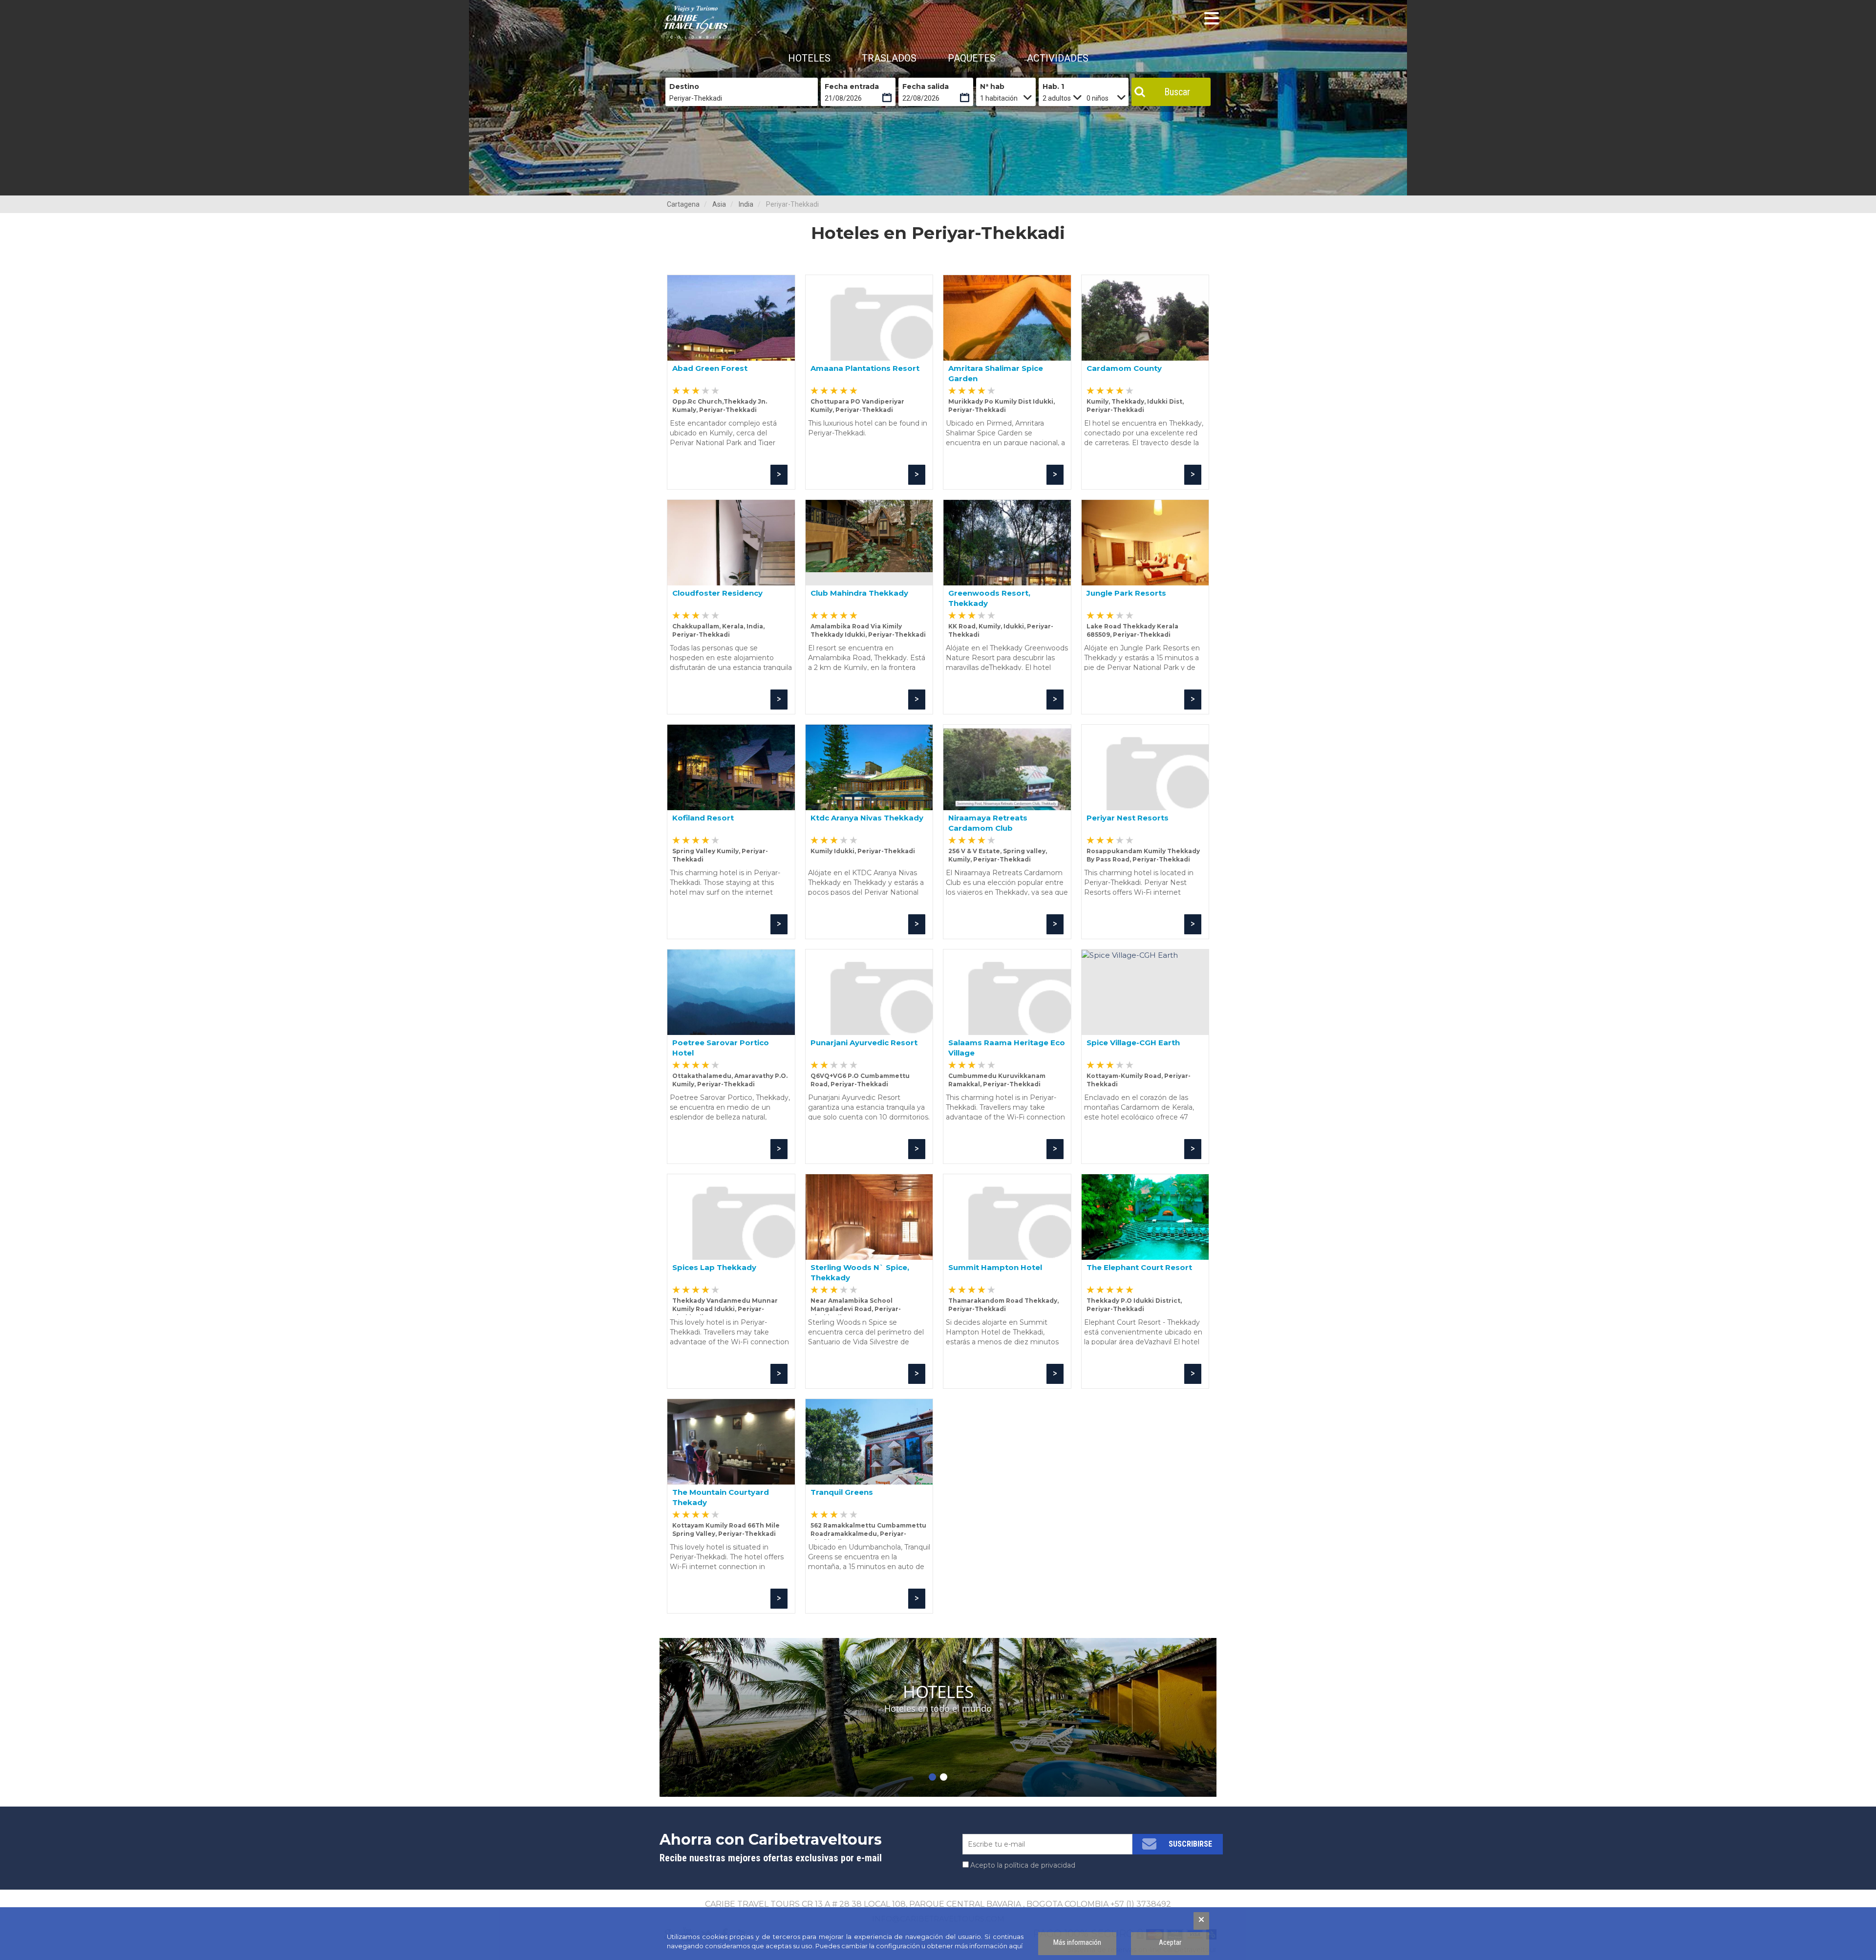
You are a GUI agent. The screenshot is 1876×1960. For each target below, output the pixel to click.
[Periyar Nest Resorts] (1145, 767)
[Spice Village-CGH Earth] (1145, 992)
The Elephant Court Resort (1139, 1267)
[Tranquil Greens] (869, 1442)
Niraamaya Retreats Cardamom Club (988, 823)
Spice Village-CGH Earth (1133, 1043)
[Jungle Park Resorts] (1145, 543)
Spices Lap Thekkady (714, 1267)
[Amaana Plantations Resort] (869, 318)
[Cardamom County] (1145, 318)
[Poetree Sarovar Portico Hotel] (731, 992)
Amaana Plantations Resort (865, 368)
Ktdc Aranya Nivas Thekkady (867, 818)
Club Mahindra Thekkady (859, 593)
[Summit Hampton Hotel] (1007, 1217)
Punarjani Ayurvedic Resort (864, 1043)
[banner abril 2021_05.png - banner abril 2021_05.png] (696, 22)
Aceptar (1170, 1942)
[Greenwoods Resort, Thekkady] (1007, 543)
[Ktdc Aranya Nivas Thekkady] (869, 767)
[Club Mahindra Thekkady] (869, 543)
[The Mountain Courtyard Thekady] (731, 1442)
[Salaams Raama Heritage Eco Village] (1007, 992)
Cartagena (683, 204)
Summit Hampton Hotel (995, 1267)
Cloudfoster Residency (717, 593)
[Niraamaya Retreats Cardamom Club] (1007, 767)
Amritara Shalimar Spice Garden (996, 373)
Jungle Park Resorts (1126, 593)
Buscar (1177, 92)
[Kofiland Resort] (731, 767)
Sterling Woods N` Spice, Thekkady (860, 1272)
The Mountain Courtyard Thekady (721, 1497)
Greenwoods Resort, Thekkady (989, 598)
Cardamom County (1124, 368)
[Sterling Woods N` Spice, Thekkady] (869, 1217)
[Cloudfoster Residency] (731, 543)
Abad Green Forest (710, 368)
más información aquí (989, 1946)
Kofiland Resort (703, 818)
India (746, 204)
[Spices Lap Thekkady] (731, 1217)
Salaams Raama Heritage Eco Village (1007, 1047)
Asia (719, 204)
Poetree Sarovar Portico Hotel (721, 1047)
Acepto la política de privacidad (1023, 1865)
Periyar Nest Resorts (1128, 818)
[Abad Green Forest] (731, 318)
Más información (1077, 1942)
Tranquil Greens (842, 1492)
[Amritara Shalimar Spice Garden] (1007, 318)
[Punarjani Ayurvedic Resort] (869, 992)
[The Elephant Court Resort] (1145, 1217)
